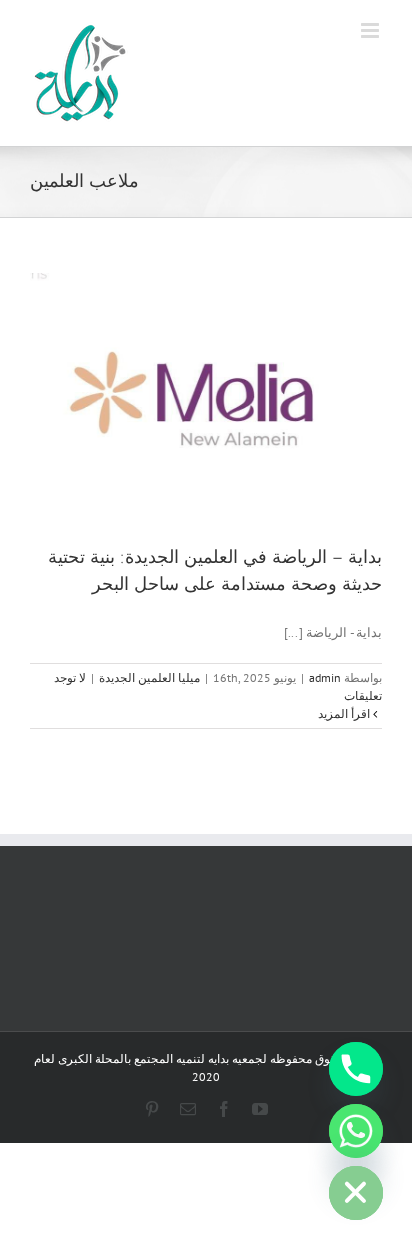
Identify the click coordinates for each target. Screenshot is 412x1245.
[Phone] (356, 1069)
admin (325, 677)
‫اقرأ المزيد (345, 713)
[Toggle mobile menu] (371, 30)
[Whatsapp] (356, 1131)
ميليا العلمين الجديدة (149, 677)
